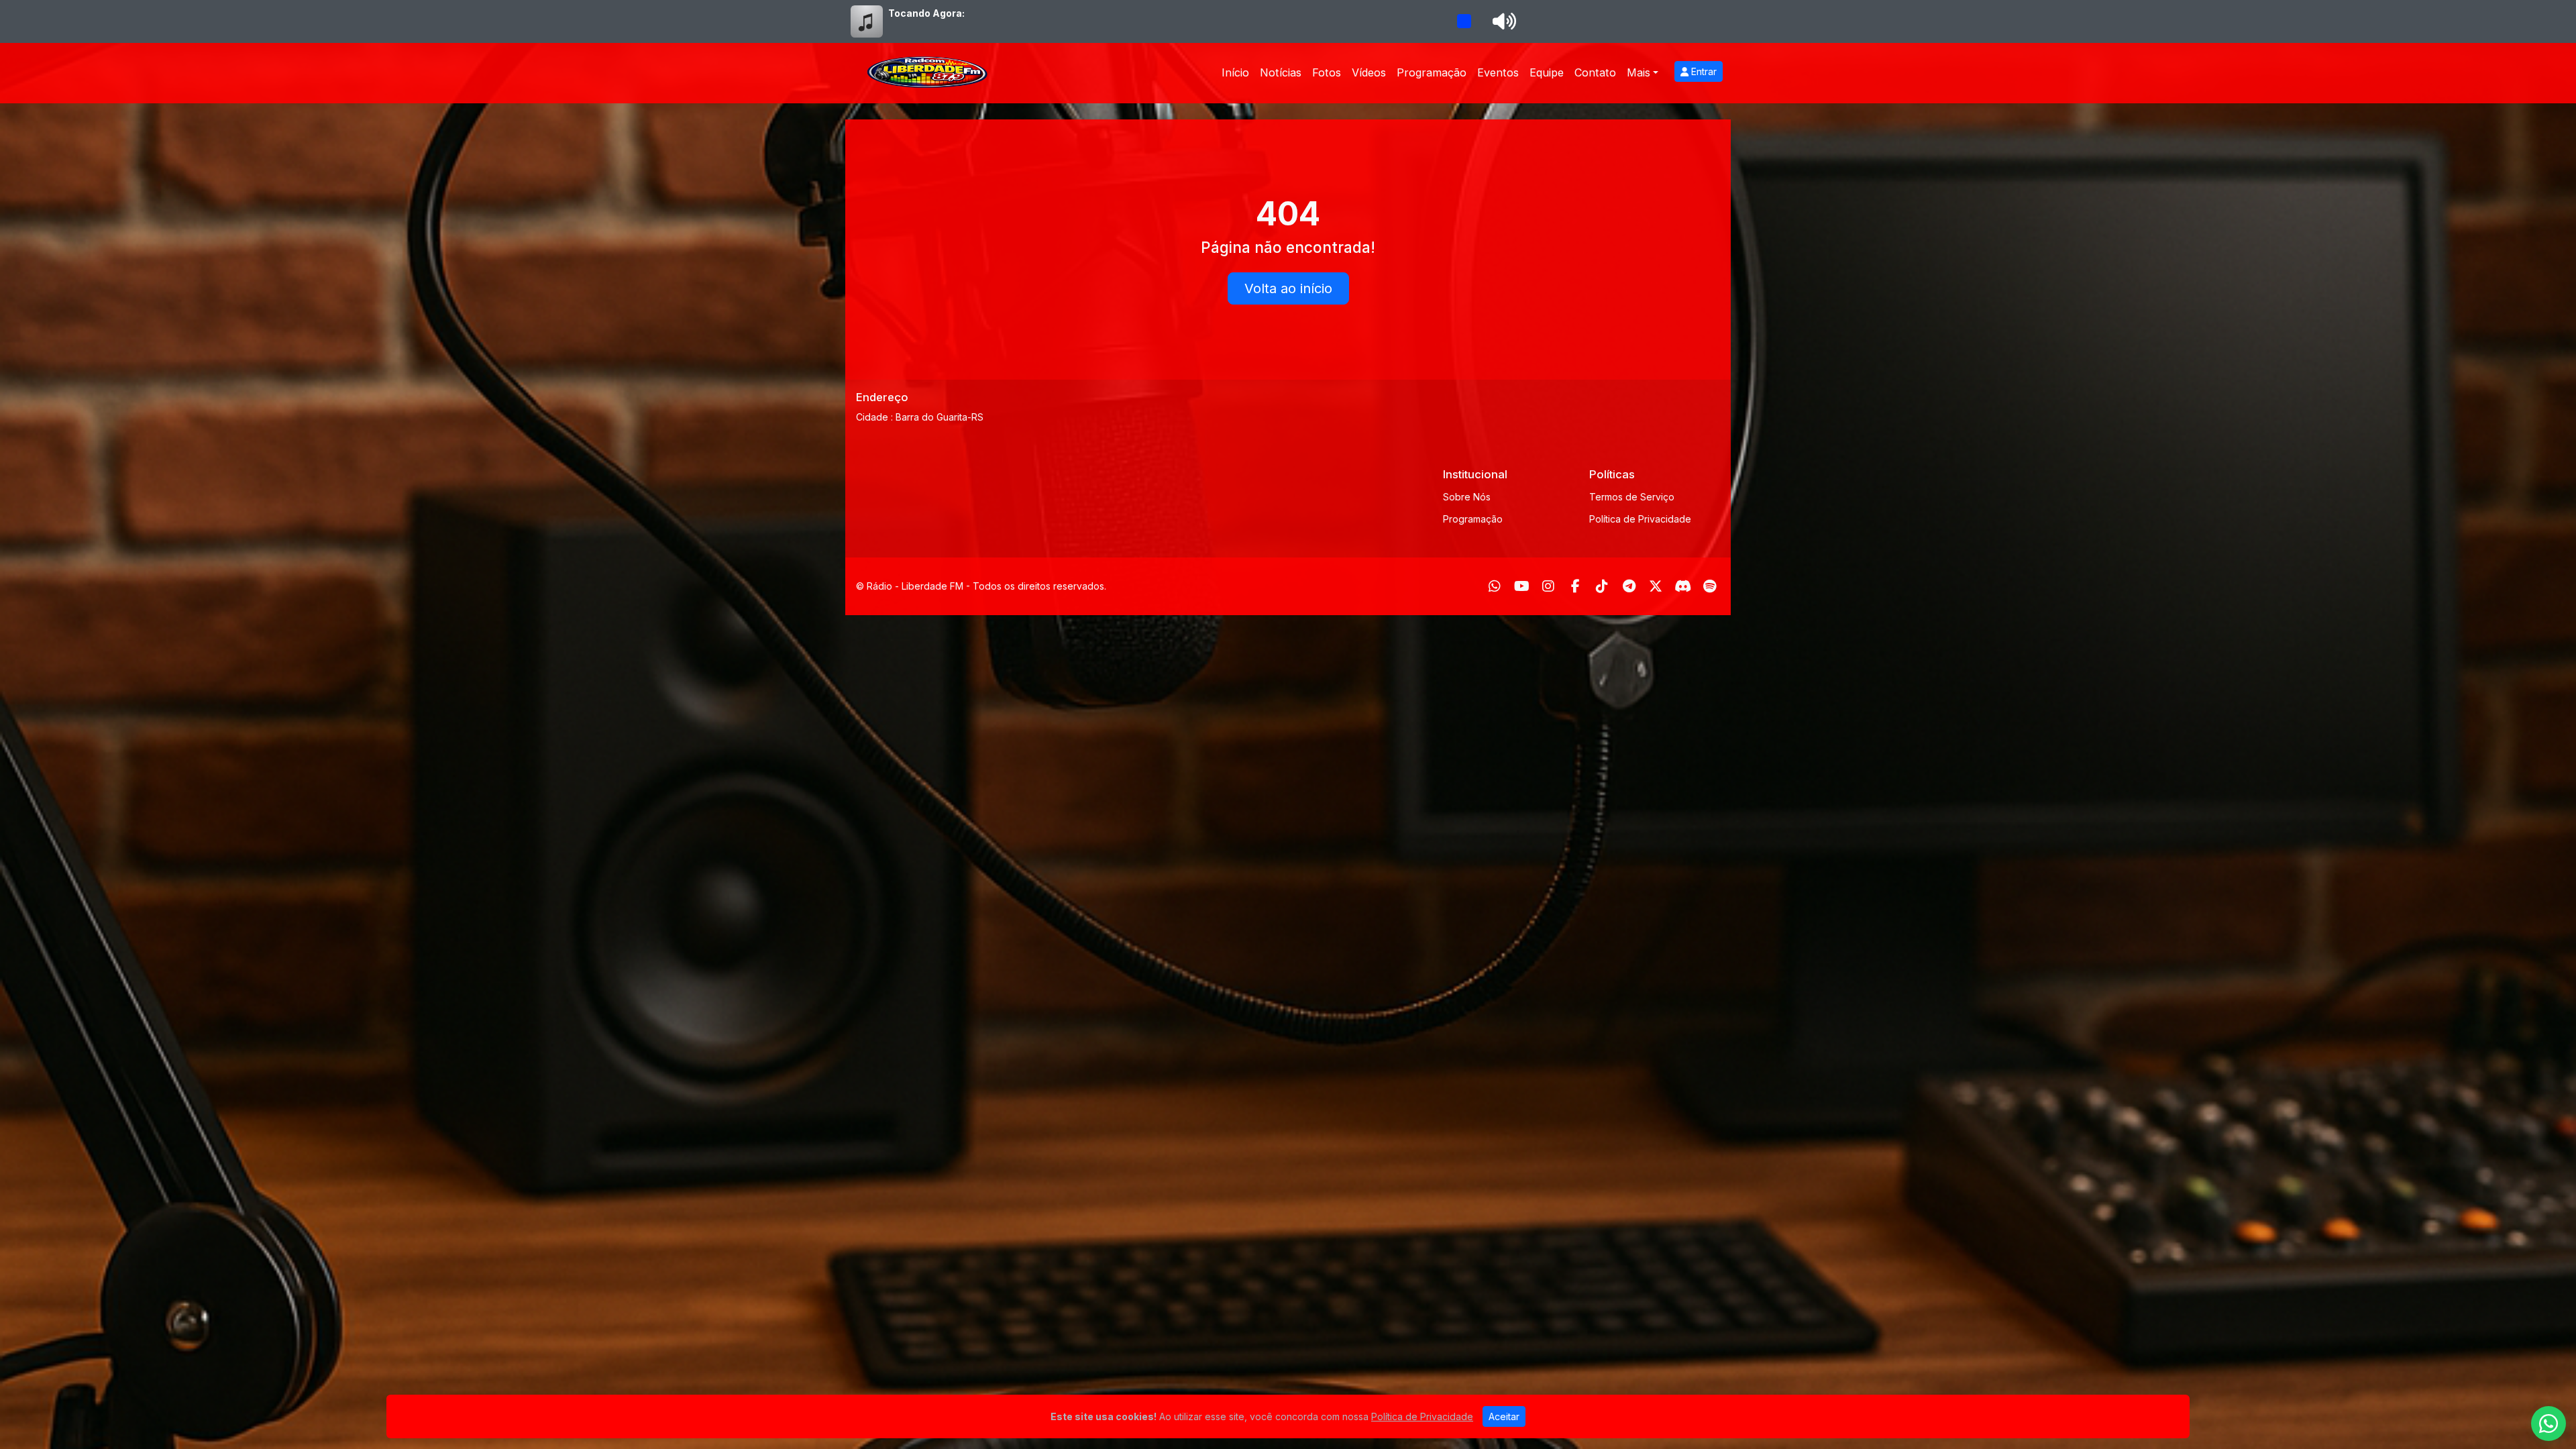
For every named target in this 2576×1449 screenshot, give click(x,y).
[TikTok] (1602, 586)
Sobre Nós (1467, 497)
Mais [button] (1639, 72)
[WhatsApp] (1495, 586)
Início (1235, 72)
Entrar (1703, 71)
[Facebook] (1575, 586)
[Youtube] (1522, 586)
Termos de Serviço (1632, 497)
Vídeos (1369, 72)
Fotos (1327, 72)
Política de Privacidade (1640, 519)
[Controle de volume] (1502, 21)
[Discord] (1683, 586)
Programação (1432, 72)
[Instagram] (1548, 586)
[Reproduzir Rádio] (1464, 21)
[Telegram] (1629, 586)
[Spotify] (1710, 586)
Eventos (1498, 72)
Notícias (1281, 72)
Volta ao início (1288, 288)
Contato (1595, 72)
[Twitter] (1656, 586)
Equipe (1547, 72)
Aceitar (1504, 1416)
